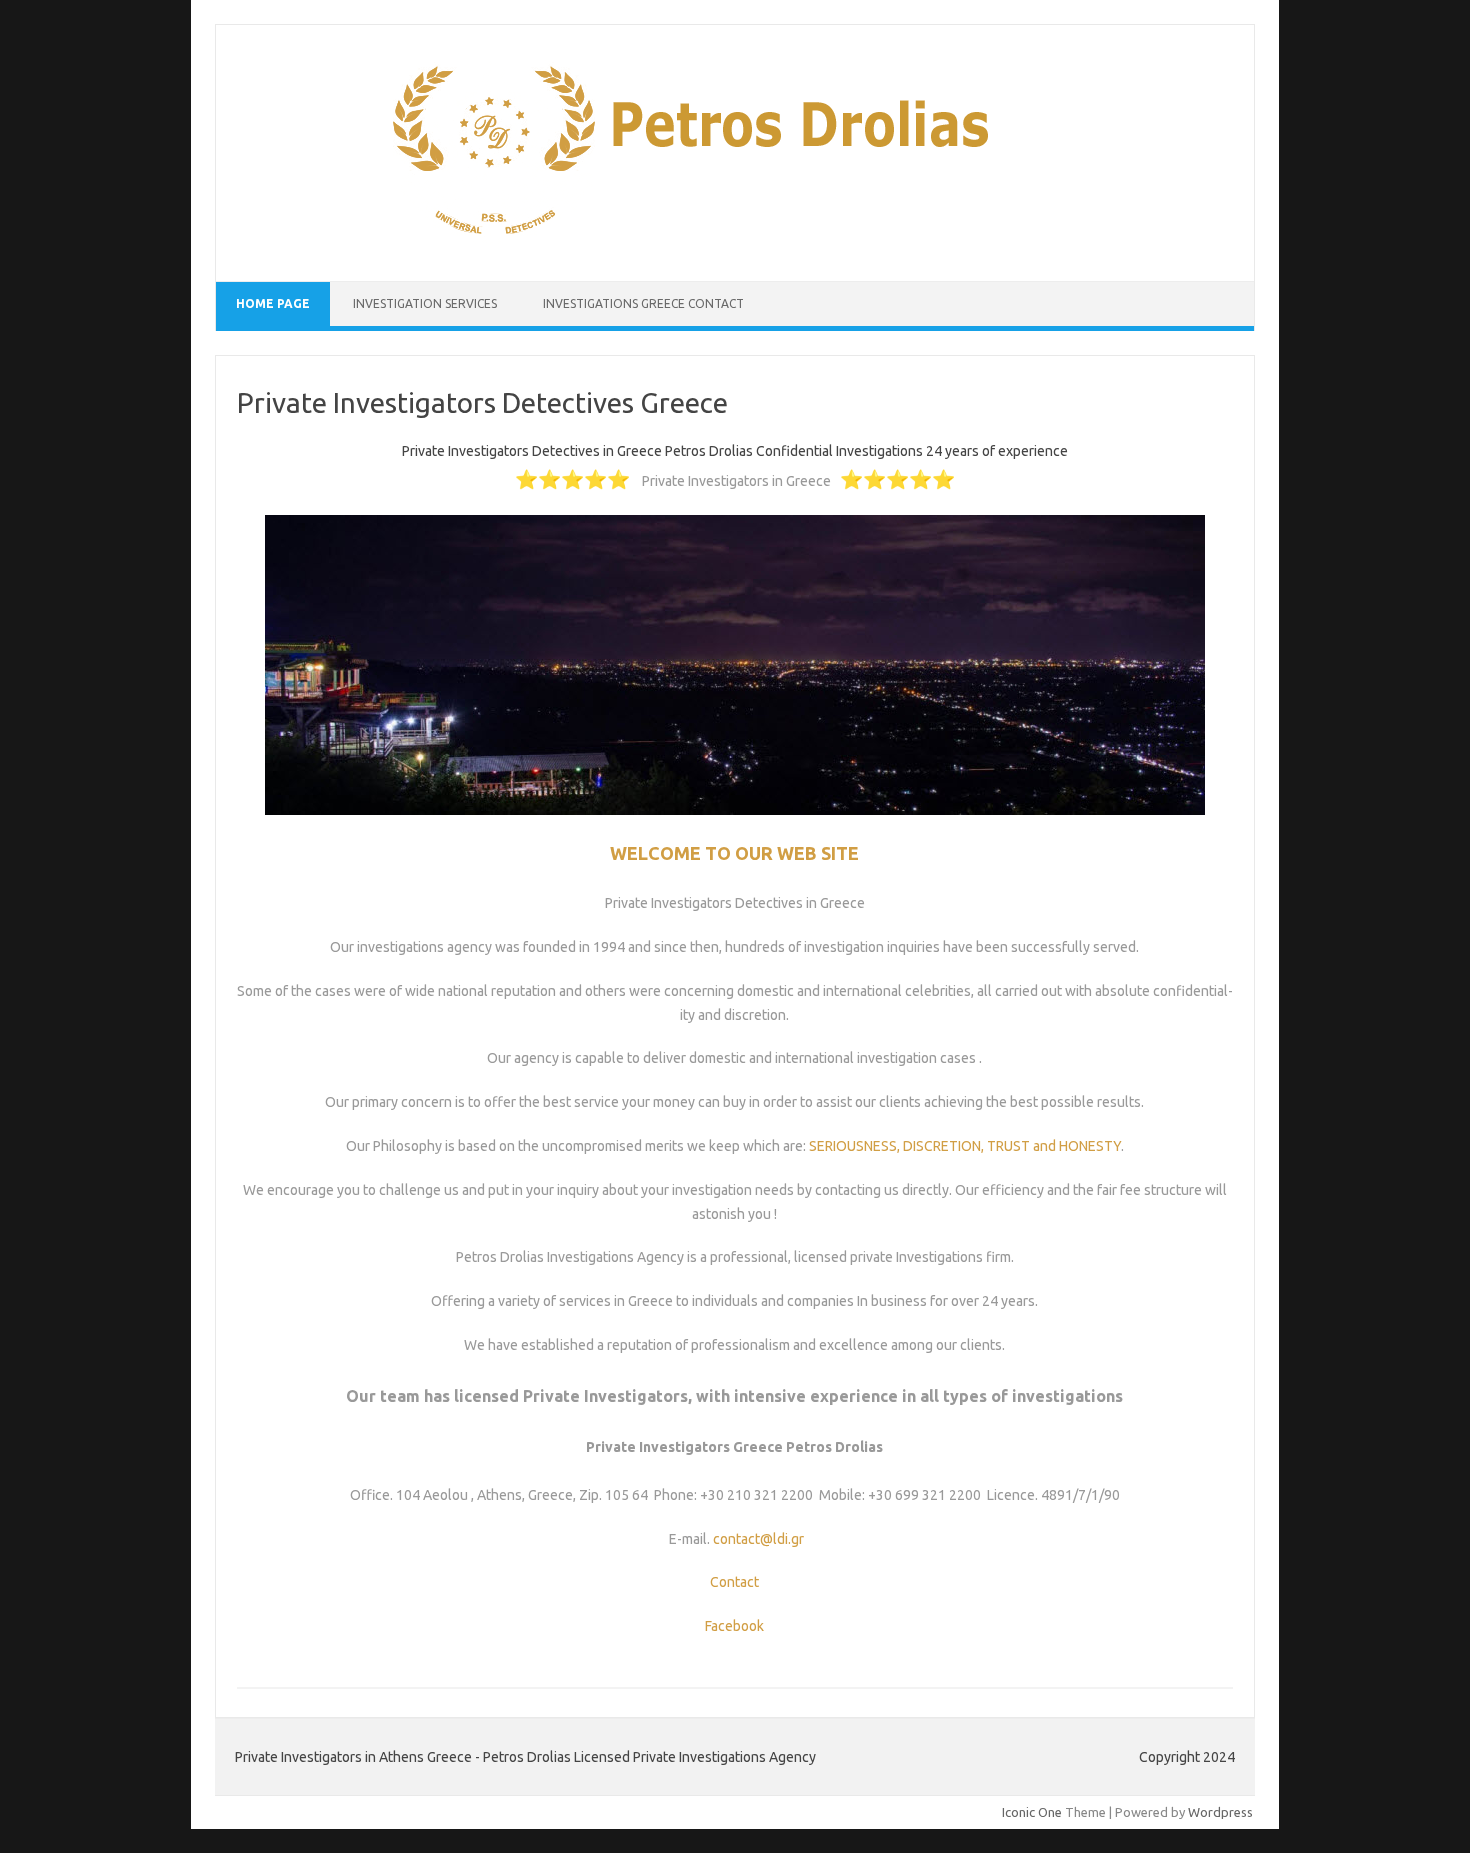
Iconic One (1032, 1812)
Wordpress (1220, 1812)
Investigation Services (426, 303)
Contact (734, 1582)
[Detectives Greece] (703, 247)
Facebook (734, 1626)
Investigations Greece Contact (643, 303)
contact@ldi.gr (758, 1539)
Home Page (273, 303)
